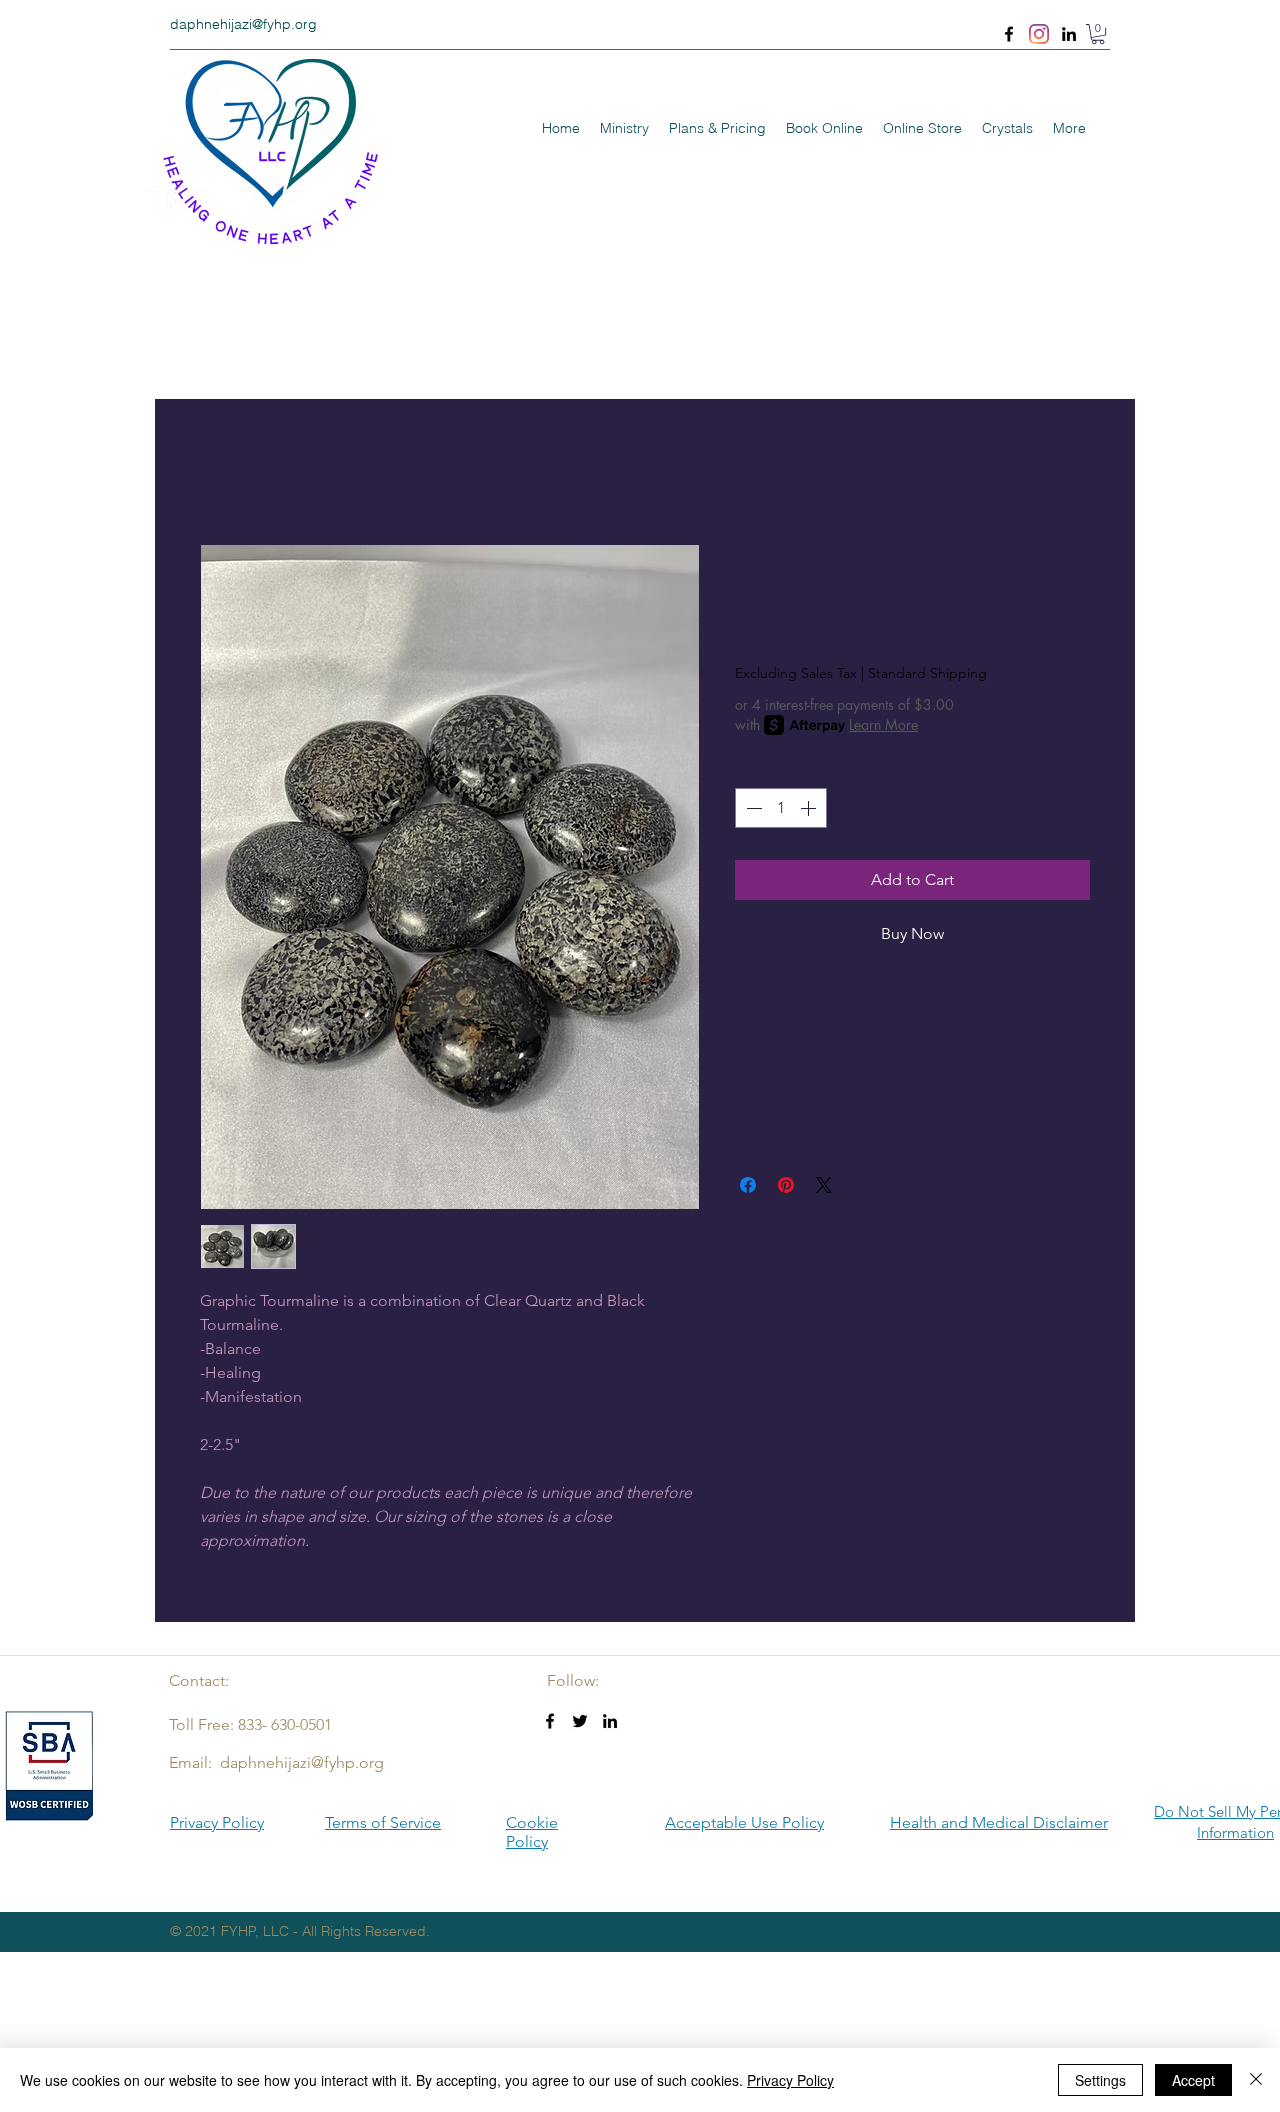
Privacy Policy (217, 1822)
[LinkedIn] (1069, 34)
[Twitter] (580, 1721)
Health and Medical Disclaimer (999, 1822)
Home (222, 470)
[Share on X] (824, 1185)
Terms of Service (383, 1822)
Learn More (883, 724)
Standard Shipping (927, 673)
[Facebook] (1009, 34)
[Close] (1256, 2080)
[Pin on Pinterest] (786, 1185)
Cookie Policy (532, 1832)
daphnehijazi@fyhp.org (243, 24)
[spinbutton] (781, 808)
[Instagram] (1039, 34)
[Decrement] (752, 808)
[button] (1098, 34)
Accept (1193, 2080)
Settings (1100, 2080)
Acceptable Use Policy (744, 1822)
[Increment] (810, 808)
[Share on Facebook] (748, 1185)
